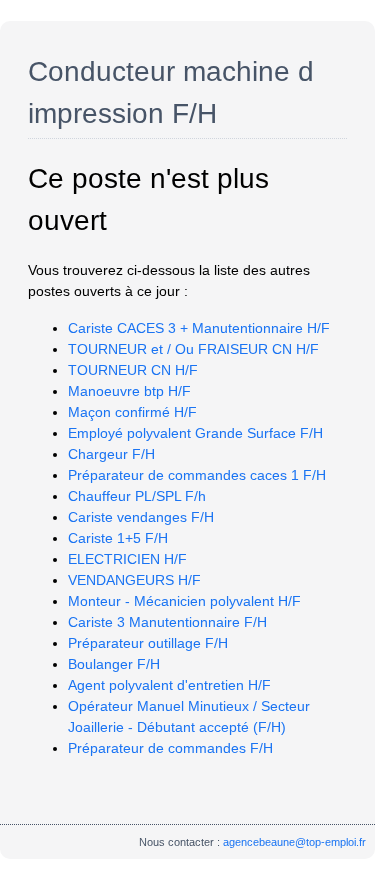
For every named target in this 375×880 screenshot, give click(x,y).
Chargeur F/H (111, 454)
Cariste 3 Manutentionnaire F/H (167, 622)
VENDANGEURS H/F (134, 580)
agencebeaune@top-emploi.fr (294, 842)
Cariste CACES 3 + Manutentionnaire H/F (199, 328)
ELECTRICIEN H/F (127, 559)
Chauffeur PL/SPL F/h (137, 496)
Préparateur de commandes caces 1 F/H (197, 475)
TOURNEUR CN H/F (133, 370)
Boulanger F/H (114, 664)
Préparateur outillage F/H (148, 643)
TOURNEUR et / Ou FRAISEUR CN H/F (193, 349)
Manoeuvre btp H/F (129, 391)
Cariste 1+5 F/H (118, 538)
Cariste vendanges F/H (141, 517)
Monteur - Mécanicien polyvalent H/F (184, 601)
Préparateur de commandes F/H (170, 748)
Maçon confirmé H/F (132, 412)
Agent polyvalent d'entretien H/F (169, 685)
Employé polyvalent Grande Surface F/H (195, 433)
